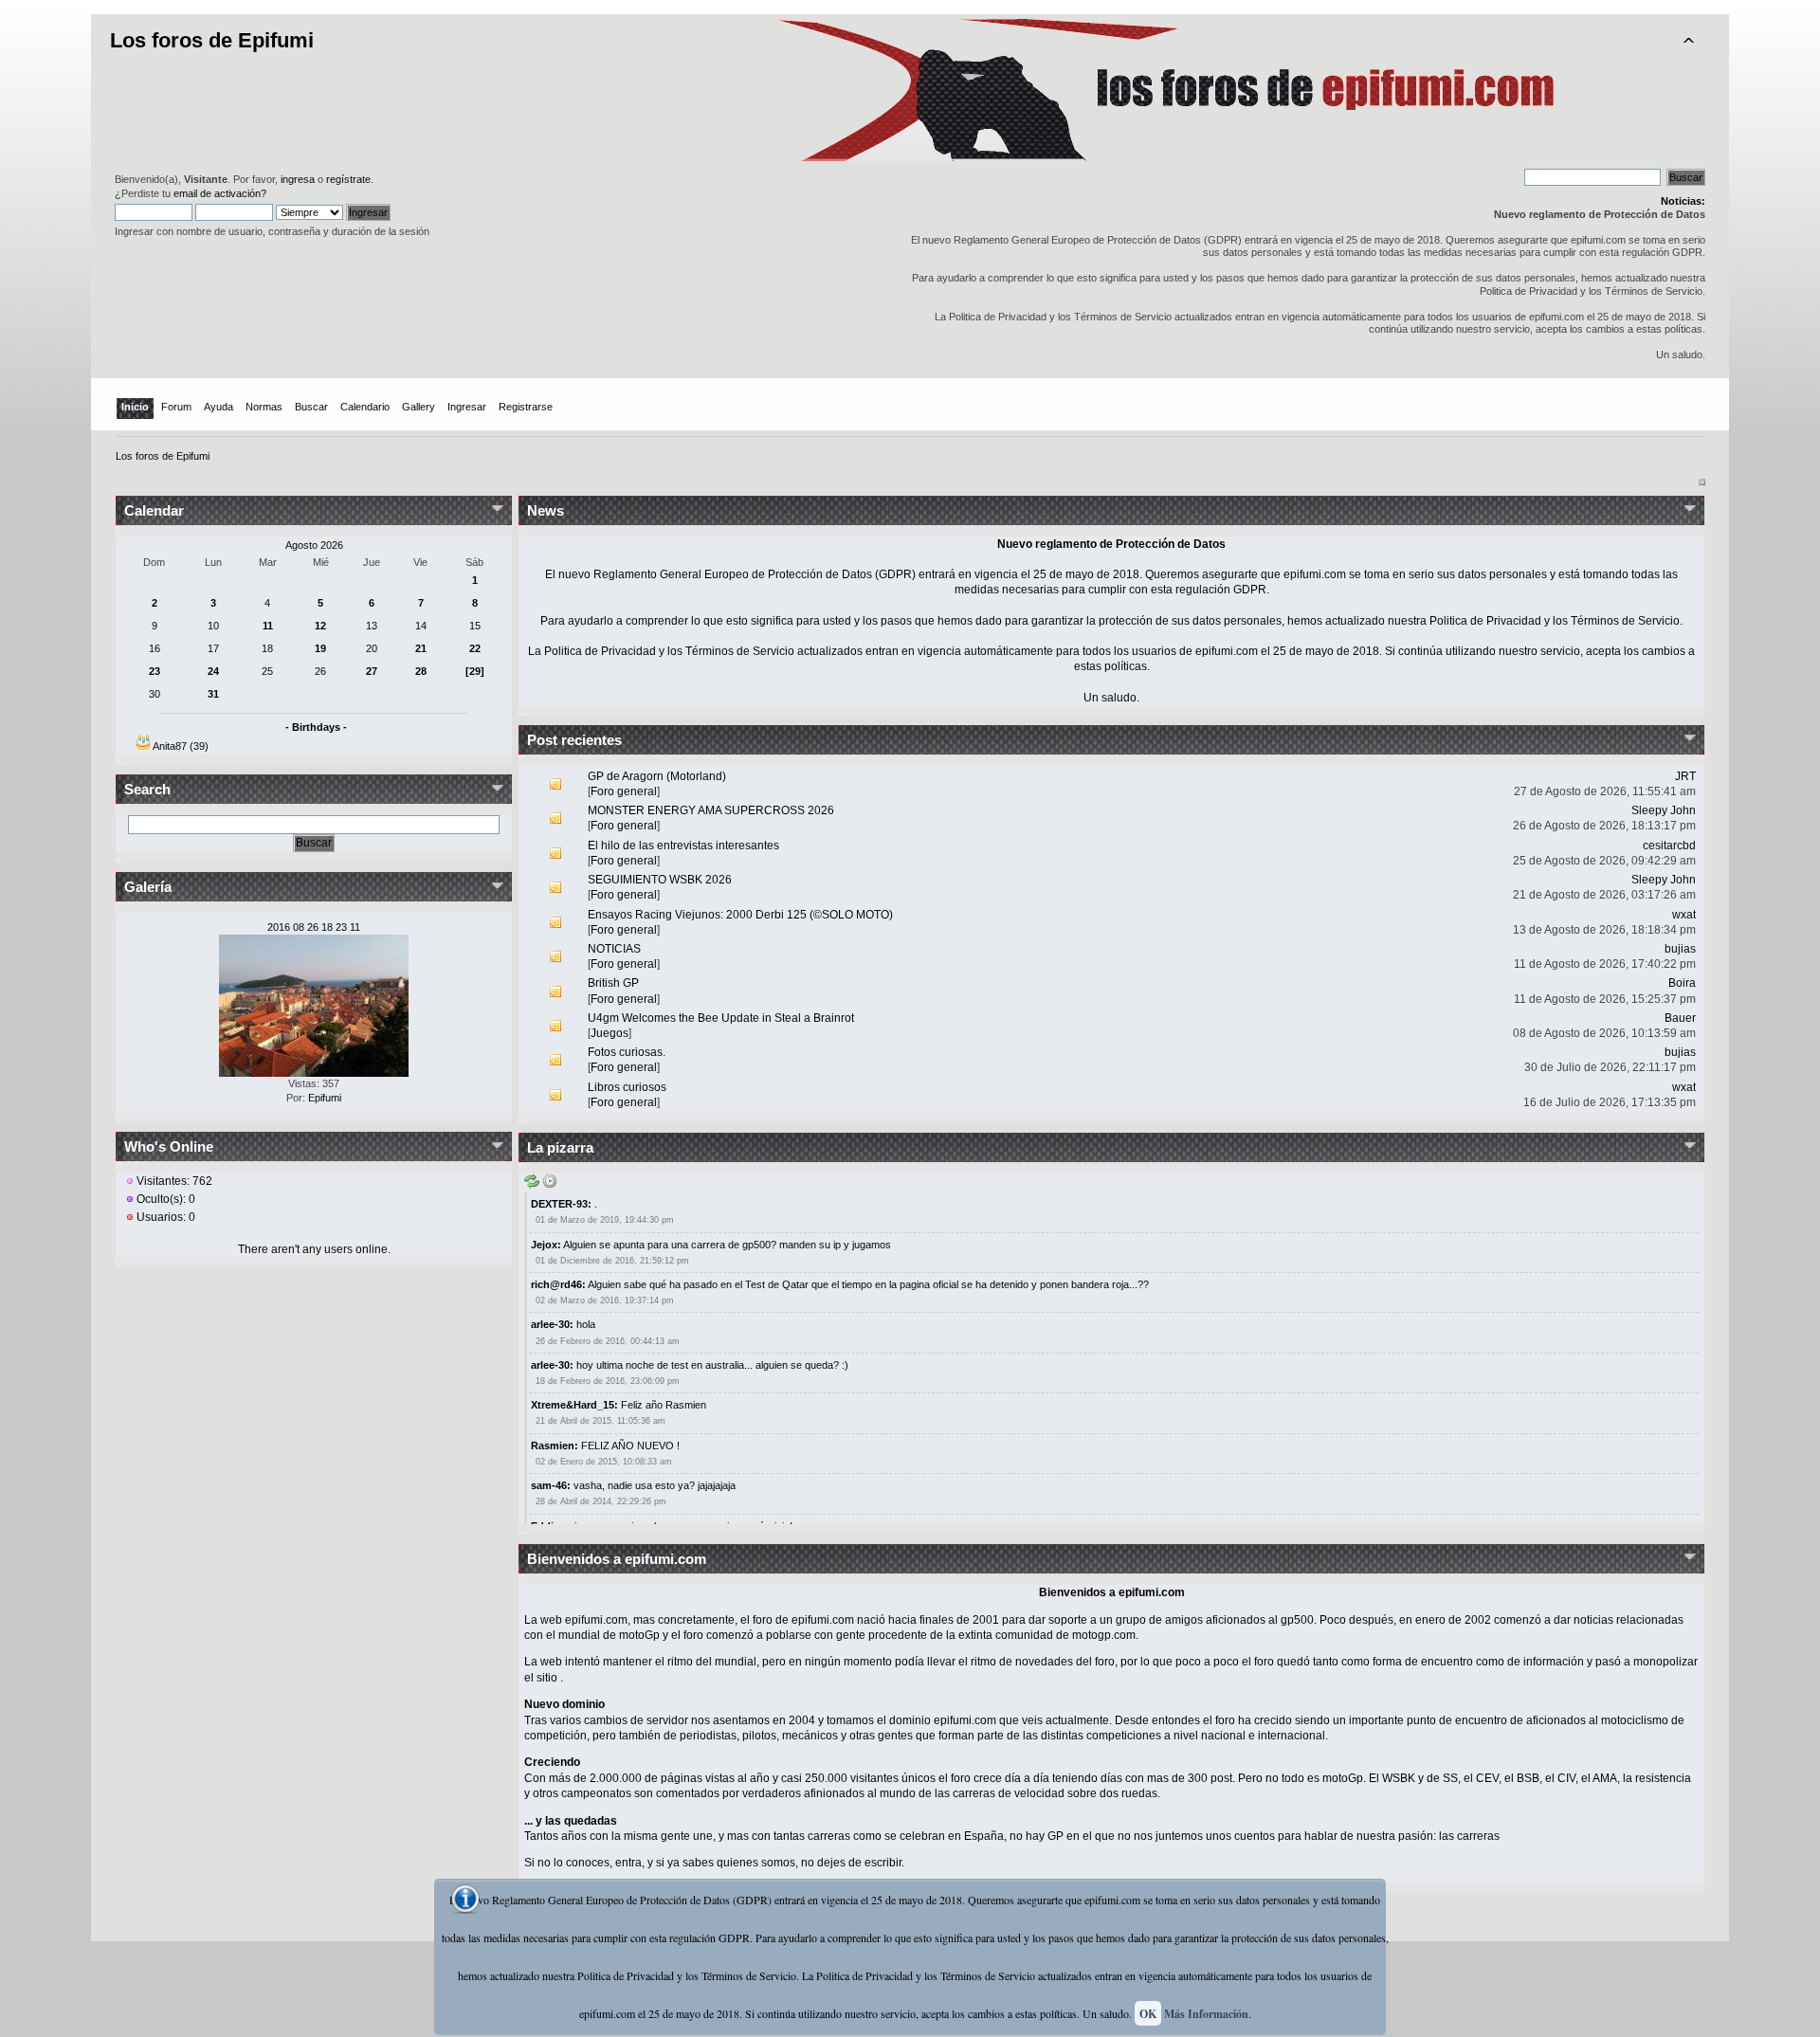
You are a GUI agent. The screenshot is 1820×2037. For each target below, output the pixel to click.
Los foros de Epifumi (212, 40)
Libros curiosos (627, 1087)
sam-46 (549, 1485)
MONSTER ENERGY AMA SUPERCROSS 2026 (711, 810)
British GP (613, 983)
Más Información (1206, 2014)
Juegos (610, 1033)
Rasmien (553, 1446)
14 (421, 626)
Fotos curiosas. (627, 1052)
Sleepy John (1664, 810)
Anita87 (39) (181, 746)
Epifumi (325, 1098)
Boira (1682, 983)
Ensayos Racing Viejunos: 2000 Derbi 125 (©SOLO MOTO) (740, 915)
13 (372, 626)
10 (213, 626)
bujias (1680, 949)
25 (267, 671)
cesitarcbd (1669, 846)
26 (320, 671)
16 (155, 648)
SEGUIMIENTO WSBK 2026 (660, 880)
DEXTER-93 (559, 1204)
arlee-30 (550, 1324)
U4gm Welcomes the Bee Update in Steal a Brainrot (721, 1018)
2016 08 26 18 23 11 (314, 927)
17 (213, 648)
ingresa (298, 179)
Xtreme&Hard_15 (573, 1405)
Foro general (624, 791)
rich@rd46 (556, 1284)
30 (155, 694)
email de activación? (220, 193)
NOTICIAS (614, 949)
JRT (1685, 776)
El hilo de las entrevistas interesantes (683, 846)
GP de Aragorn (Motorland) (657, 776)
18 (267, 648)
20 (372, 648)
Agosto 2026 (314, 545)
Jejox (544, 1245)
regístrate (348, 179)
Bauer (1680, 1018)
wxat (1684, 915)
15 (475, 626)
